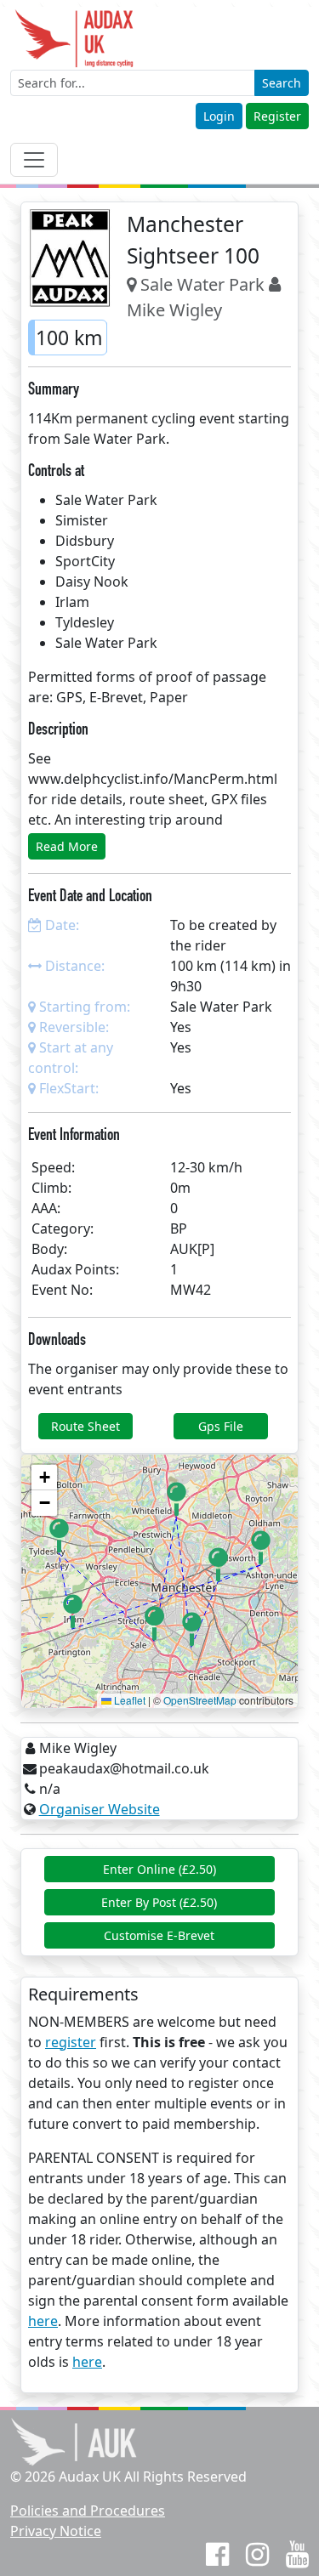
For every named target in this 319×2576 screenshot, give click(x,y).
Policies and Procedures (88, 2511)
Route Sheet (85, 1426)
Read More (67, 846)
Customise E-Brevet (159, 1935)
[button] (177, 1499)
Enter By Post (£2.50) (159, 1902)
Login (219, 116)
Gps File (221, 1426)
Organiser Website (100, 1809)
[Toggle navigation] (34, 160)
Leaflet (128, 1700)
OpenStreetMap (200, 1700)
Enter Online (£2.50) (159, 1869)
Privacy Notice (56, 2531)
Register (277, 116)
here (43, 2321)
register (71, 2042)
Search (282, 83)
